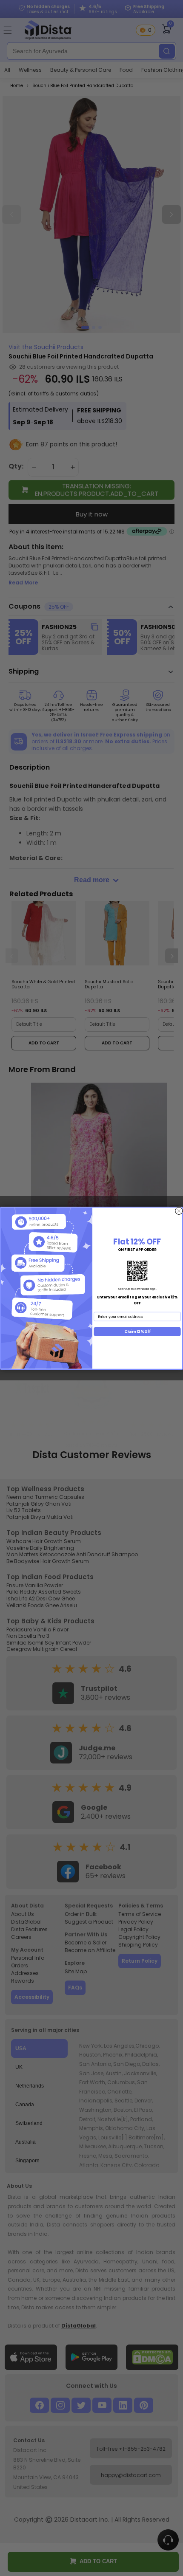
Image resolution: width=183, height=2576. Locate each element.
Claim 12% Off (137, 1331)
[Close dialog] (179, 1211)
